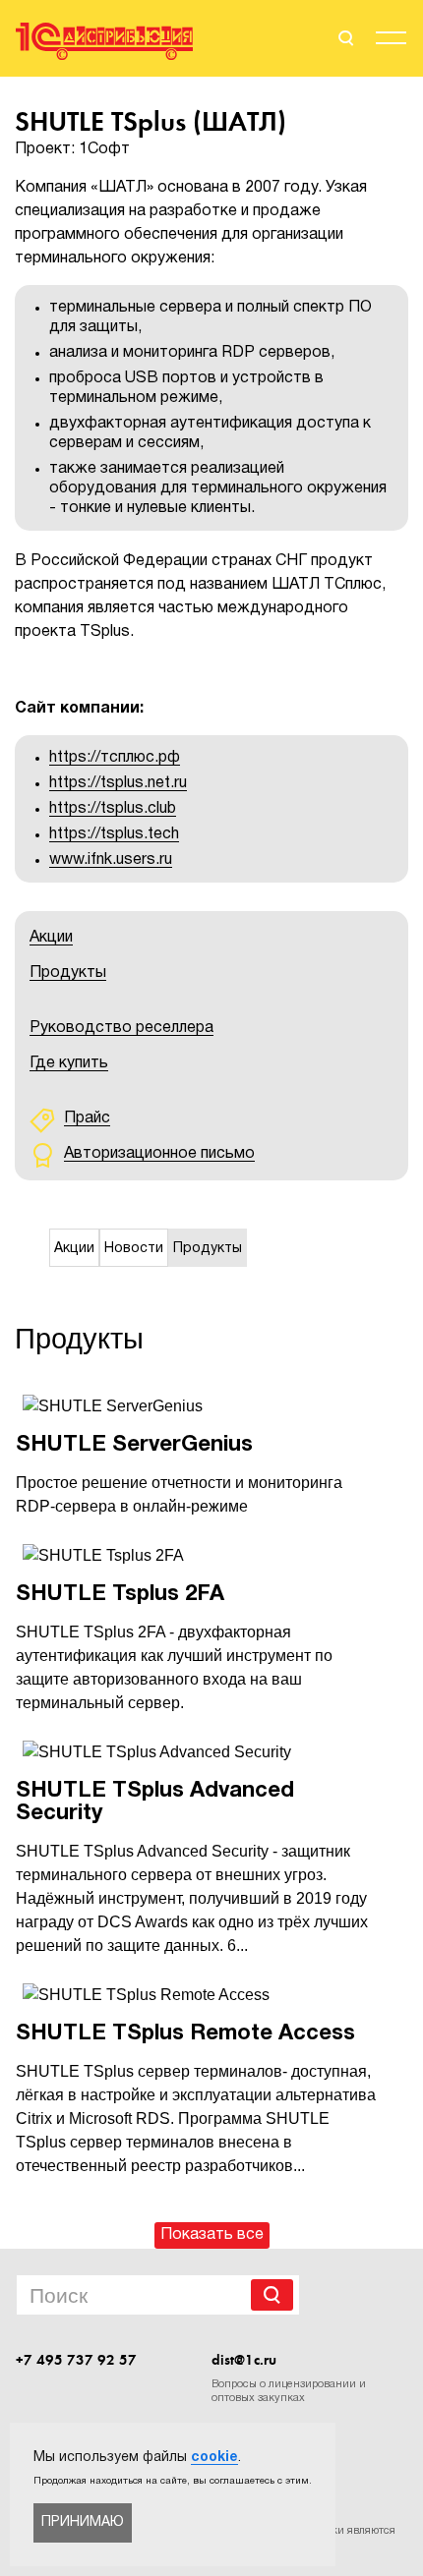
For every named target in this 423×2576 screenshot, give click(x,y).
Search (272, 2295)
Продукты (68, 973)
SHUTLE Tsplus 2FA (120, 1594)
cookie (214, 2458)
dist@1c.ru (244, 2360)
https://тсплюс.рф (115, 758)
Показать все (212, 2235)
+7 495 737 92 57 (76, 2360)
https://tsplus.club (113, 809)
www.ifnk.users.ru (111, 860)
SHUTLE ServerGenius (134, 1445)
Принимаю (83, 2522)
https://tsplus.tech (114, 834)
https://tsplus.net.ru (118, 783)
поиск (344, 38)
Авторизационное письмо (159, 1154)
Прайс (87, 1118)
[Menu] (391, 41)
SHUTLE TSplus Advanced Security (155, 1802)
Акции (51, 938)
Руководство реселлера (121, 1028)
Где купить (69, 1063)
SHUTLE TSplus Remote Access (185, 2033)
